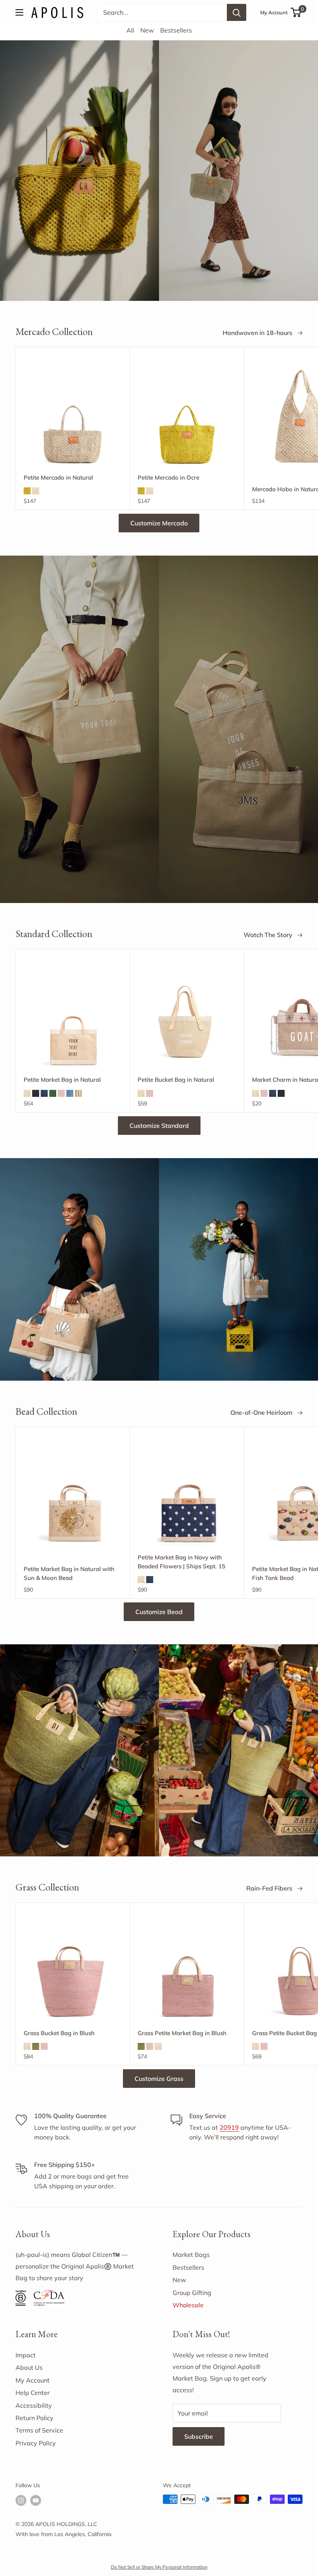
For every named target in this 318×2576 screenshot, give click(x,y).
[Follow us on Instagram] (21, 2500)
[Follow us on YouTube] (36, 2500)
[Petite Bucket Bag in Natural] (187, 1018)
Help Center (33, 2393)
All (130, 30)
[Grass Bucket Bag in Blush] (73, 1971)
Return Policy (35, 2418)
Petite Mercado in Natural (58, 477)
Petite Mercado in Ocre (169, 477)
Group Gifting (192, 2293)
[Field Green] (53, 1093)
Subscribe (199, 2436)
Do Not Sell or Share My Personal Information (159, 2567)
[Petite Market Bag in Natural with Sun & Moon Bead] (73, 1496)
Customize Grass (159, 2079)
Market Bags (191, 2255)
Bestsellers (176, 30)
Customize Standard (159, 1126)
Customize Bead (159, 1612)
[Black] (36, 1093)
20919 (229, 2127)
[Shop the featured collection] (159, 729)
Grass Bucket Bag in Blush (59, 2033)
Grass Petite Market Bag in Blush (182, 2033)
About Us (29, 2367)
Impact (26, 2355)
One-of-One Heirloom (262, 1412)
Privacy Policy (36, 2443)
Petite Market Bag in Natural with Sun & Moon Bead (69, 1573)
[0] (296, 12)
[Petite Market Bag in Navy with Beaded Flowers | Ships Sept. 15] (187, 1496)
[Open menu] (19, 12)
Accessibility (34, 2405)
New (147, 30)
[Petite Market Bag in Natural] (73, 1018)
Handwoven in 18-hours (258, 333)
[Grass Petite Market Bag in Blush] (187, 1972)
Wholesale (188, 2305)
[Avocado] (36, 2046)
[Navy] (44, 1093)
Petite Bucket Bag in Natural (176, 1080)
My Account (274, 12)
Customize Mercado (159, 523)
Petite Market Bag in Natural (62, 1080)
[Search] (237, 12)
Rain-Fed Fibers (270, 1888)
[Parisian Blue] (70, 1093)
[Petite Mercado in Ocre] (187, 416)
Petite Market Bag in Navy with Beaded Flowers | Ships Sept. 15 (181, 1562)
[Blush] (61, 1093)
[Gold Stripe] (78, 1093)
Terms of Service (39, 2430)
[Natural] (36, 491)
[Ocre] (27, 491)
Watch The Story (269, 935)
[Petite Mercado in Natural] (73, 416)
